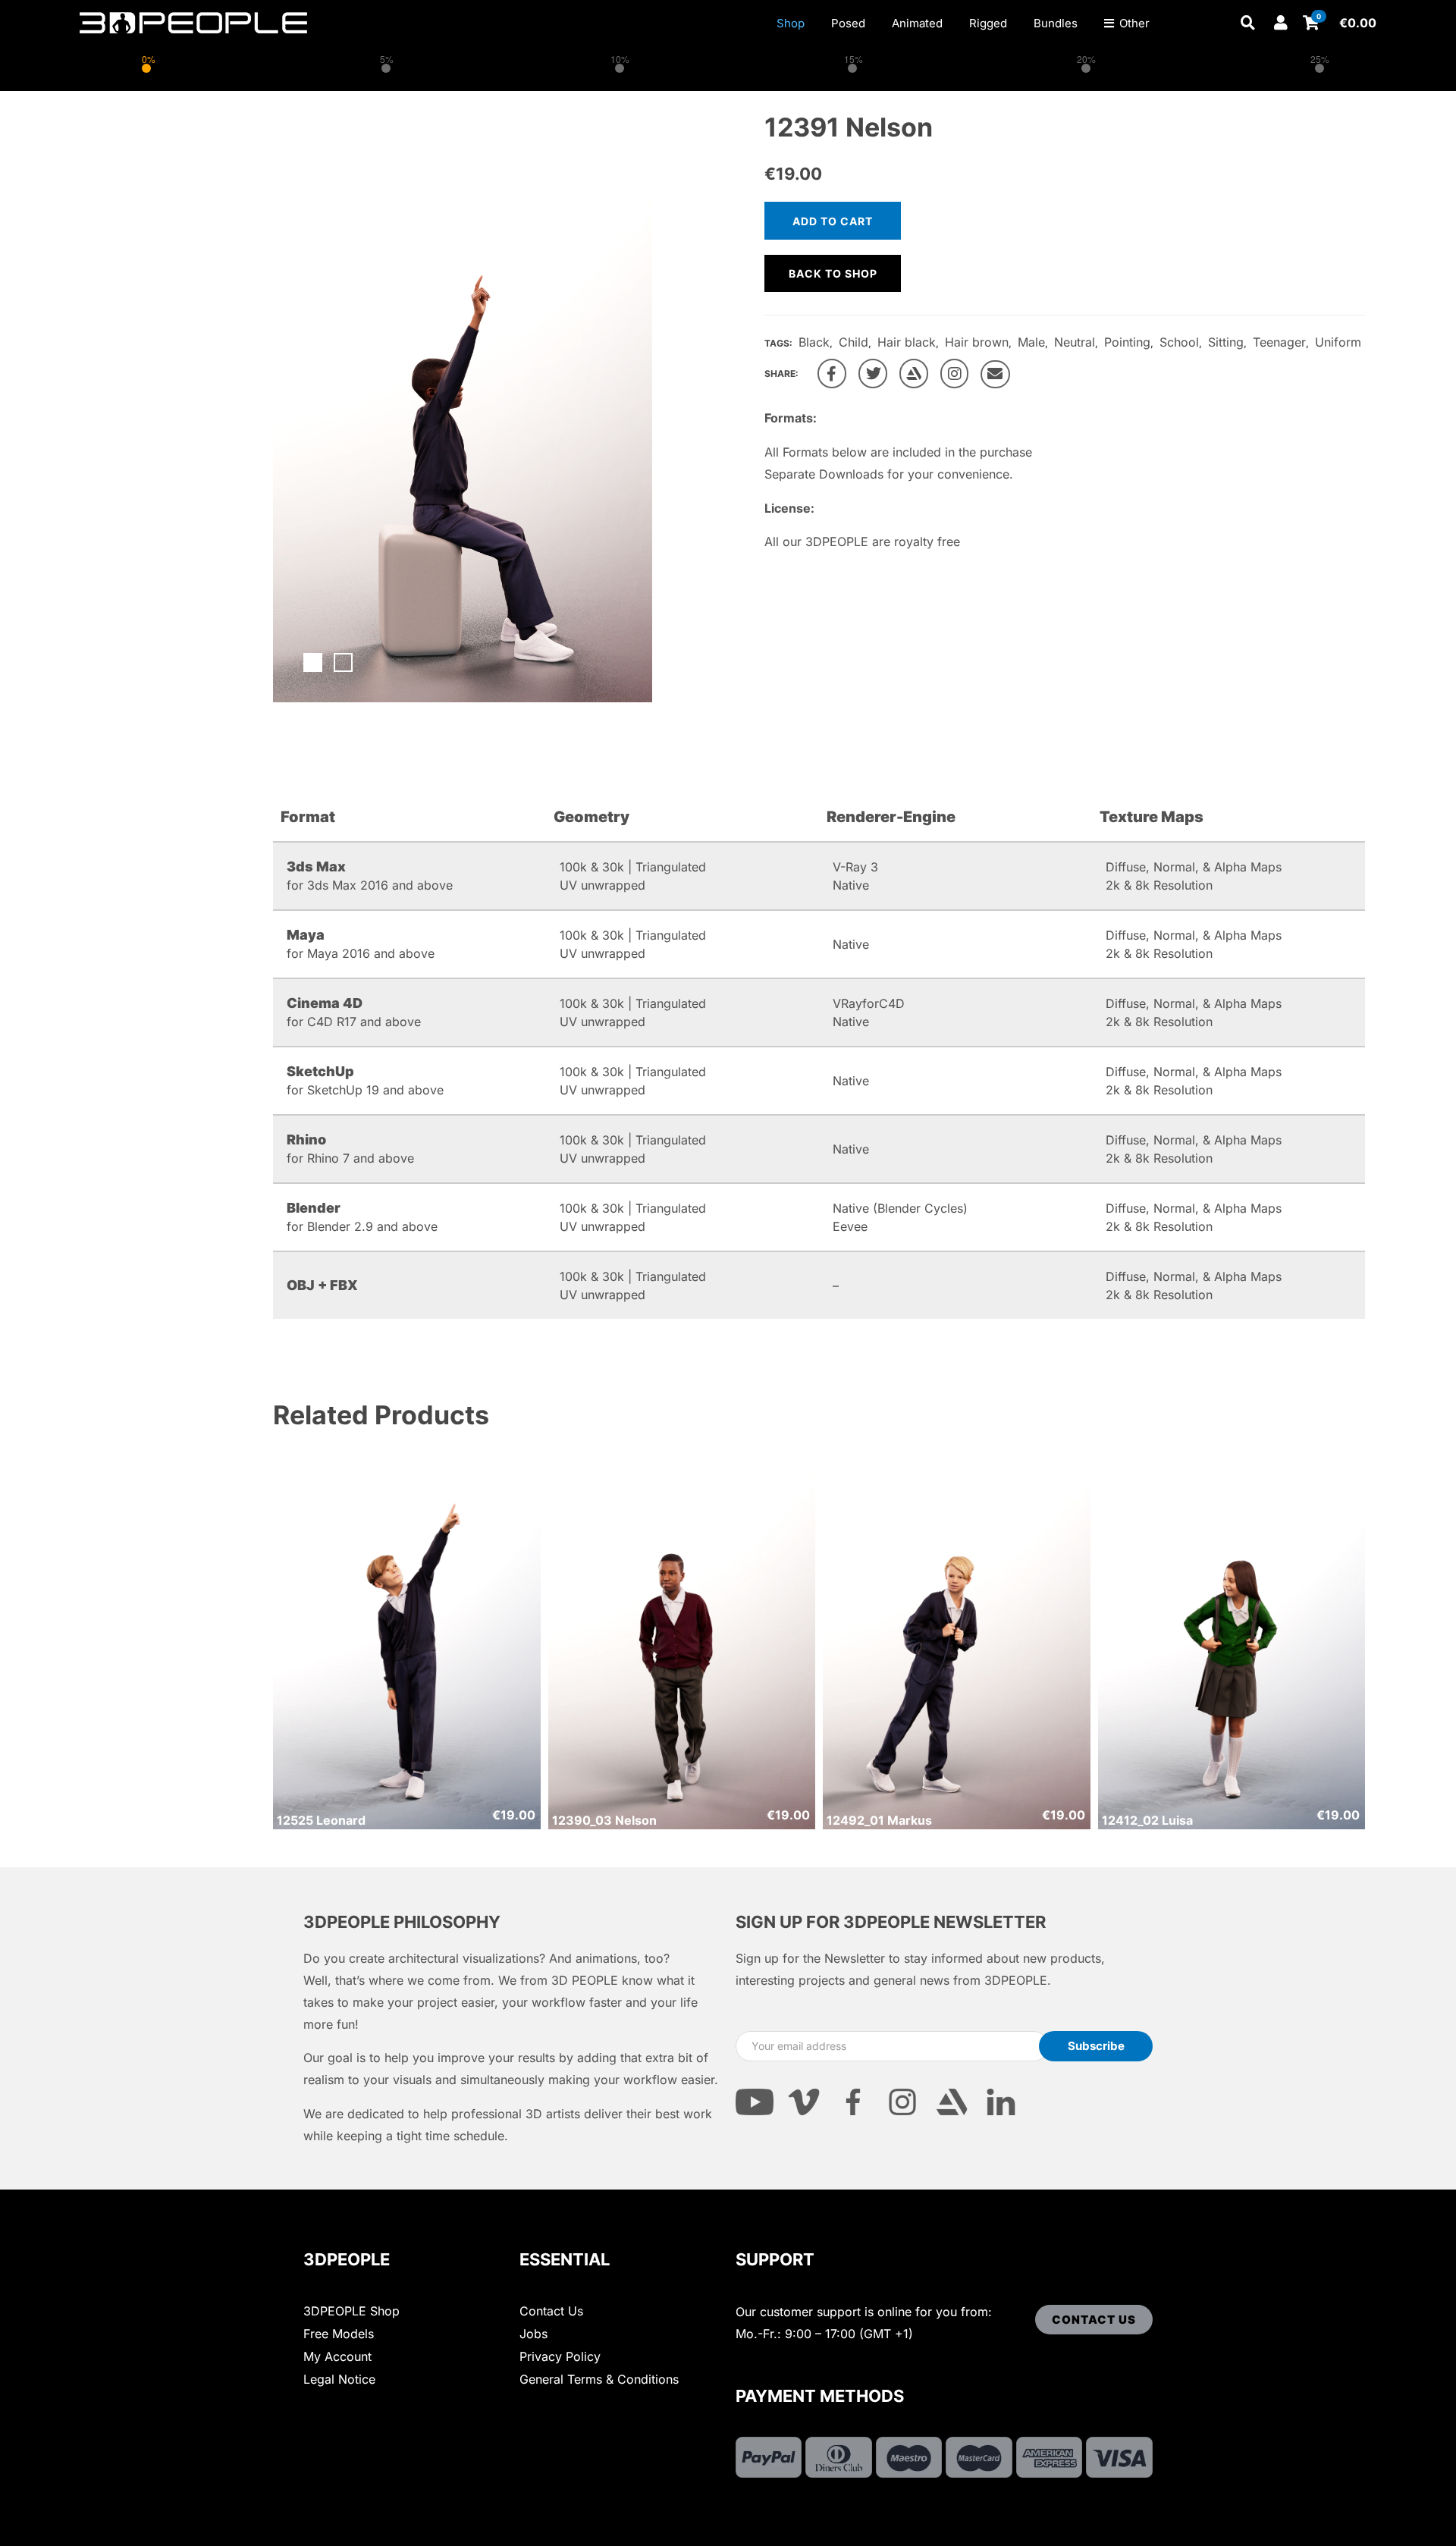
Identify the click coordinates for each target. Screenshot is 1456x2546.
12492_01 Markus (879, 1820)
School (1179, 342)
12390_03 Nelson (604, 1820)
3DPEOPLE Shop (351, 2311)
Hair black (907, 342)
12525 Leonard (321, 1820)
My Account (337, 2356)
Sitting (1226, 342)
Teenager (1279, 342)
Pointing (1127, 342)
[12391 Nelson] (832, 374)
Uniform (1338, 342)
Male (1031, 342)
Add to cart (833, 221)
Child (854, 342)
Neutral (1075, 342)
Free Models (339, 2334)
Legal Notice (339, 2379)
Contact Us (551, 2311)
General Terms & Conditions (599, 2379)
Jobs (533, 2334)
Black (814, 342)
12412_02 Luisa (1147, 1820)
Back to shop (833, 273)
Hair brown (977, 342)
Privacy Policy (560, 2356)
